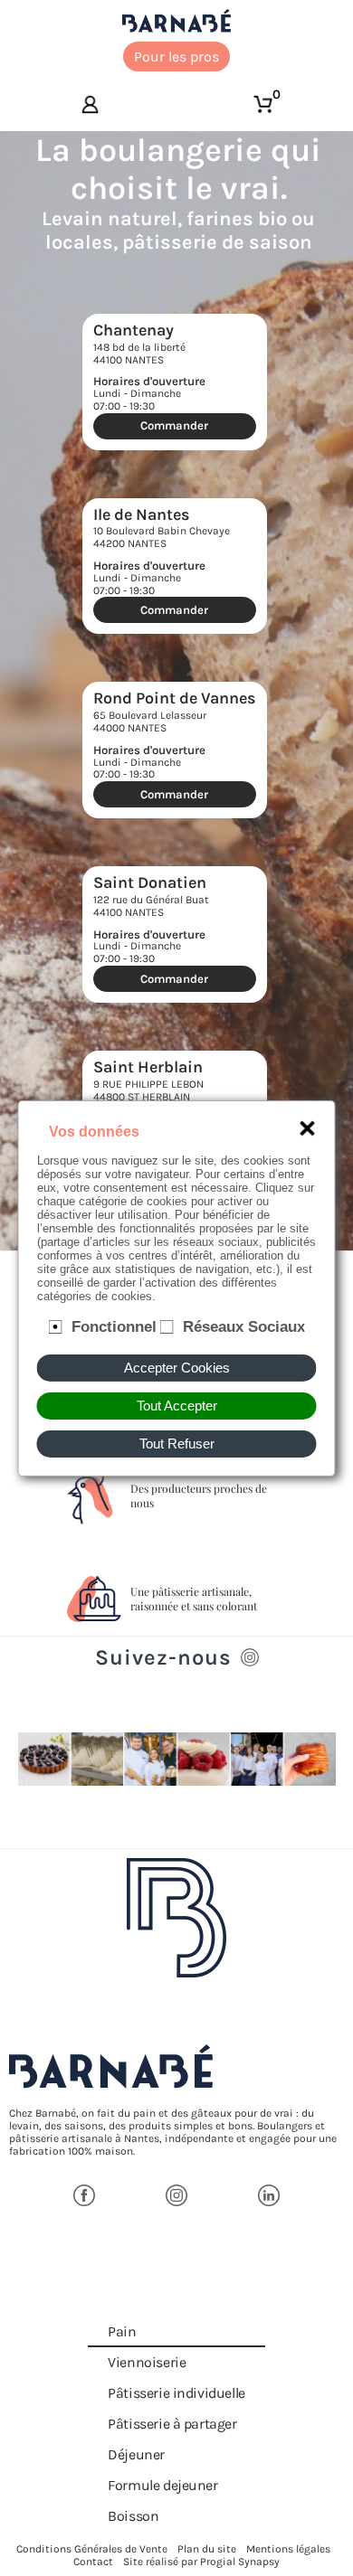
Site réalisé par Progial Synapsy (201, 2562)
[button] (90, 104)
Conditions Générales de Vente (92, 2549)
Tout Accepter (177, 1406)
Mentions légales (288, 2549)
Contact (93, 2562)
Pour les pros (176, 57)
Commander (174, 425)
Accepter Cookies (177, 1368)
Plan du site (207, 2549)
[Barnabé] (176, 17)
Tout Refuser (177, 1444)
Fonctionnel (114, 1326)
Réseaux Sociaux (244, 1326)
